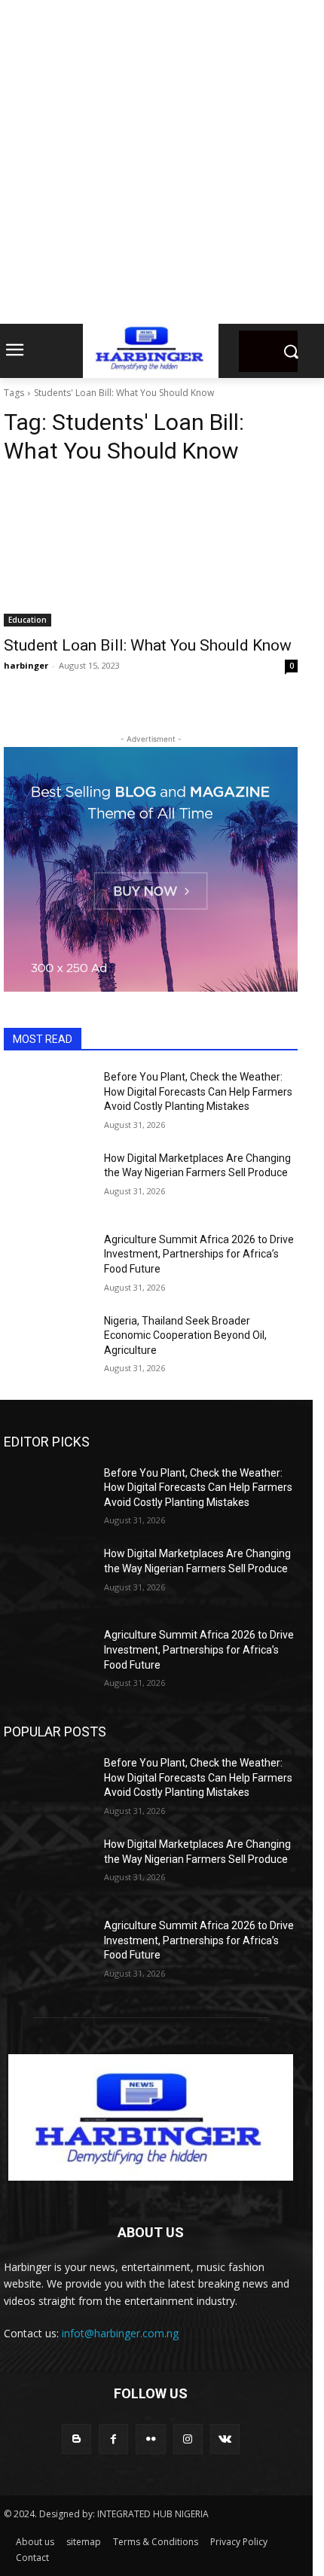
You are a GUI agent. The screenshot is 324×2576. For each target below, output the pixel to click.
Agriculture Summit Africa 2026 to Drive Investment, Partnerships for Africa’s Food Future (199, 1254)
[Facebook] (113, 2439)
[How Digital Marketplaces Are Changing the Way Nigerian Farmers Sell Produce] (48, 1182)
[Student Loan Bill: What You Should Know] (151, 553)
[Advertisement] (162, 162)
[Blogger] (76, 2439)
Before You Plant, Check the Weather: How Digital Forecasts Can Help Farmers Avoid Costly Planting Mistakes (198, 1091)
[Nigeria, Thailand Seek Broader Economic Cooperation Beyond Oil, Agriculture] (48, 1345)
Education (28, 620)
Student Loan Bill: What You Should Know (148, 645)
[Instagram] (188, 2439)
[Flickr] (150, 2439)
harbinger (26, 665)
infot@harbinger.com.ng (120, 2333)
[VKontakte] (225, 2439)
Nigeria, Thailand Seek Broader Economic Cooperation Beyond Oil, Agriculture (185, 1335)
